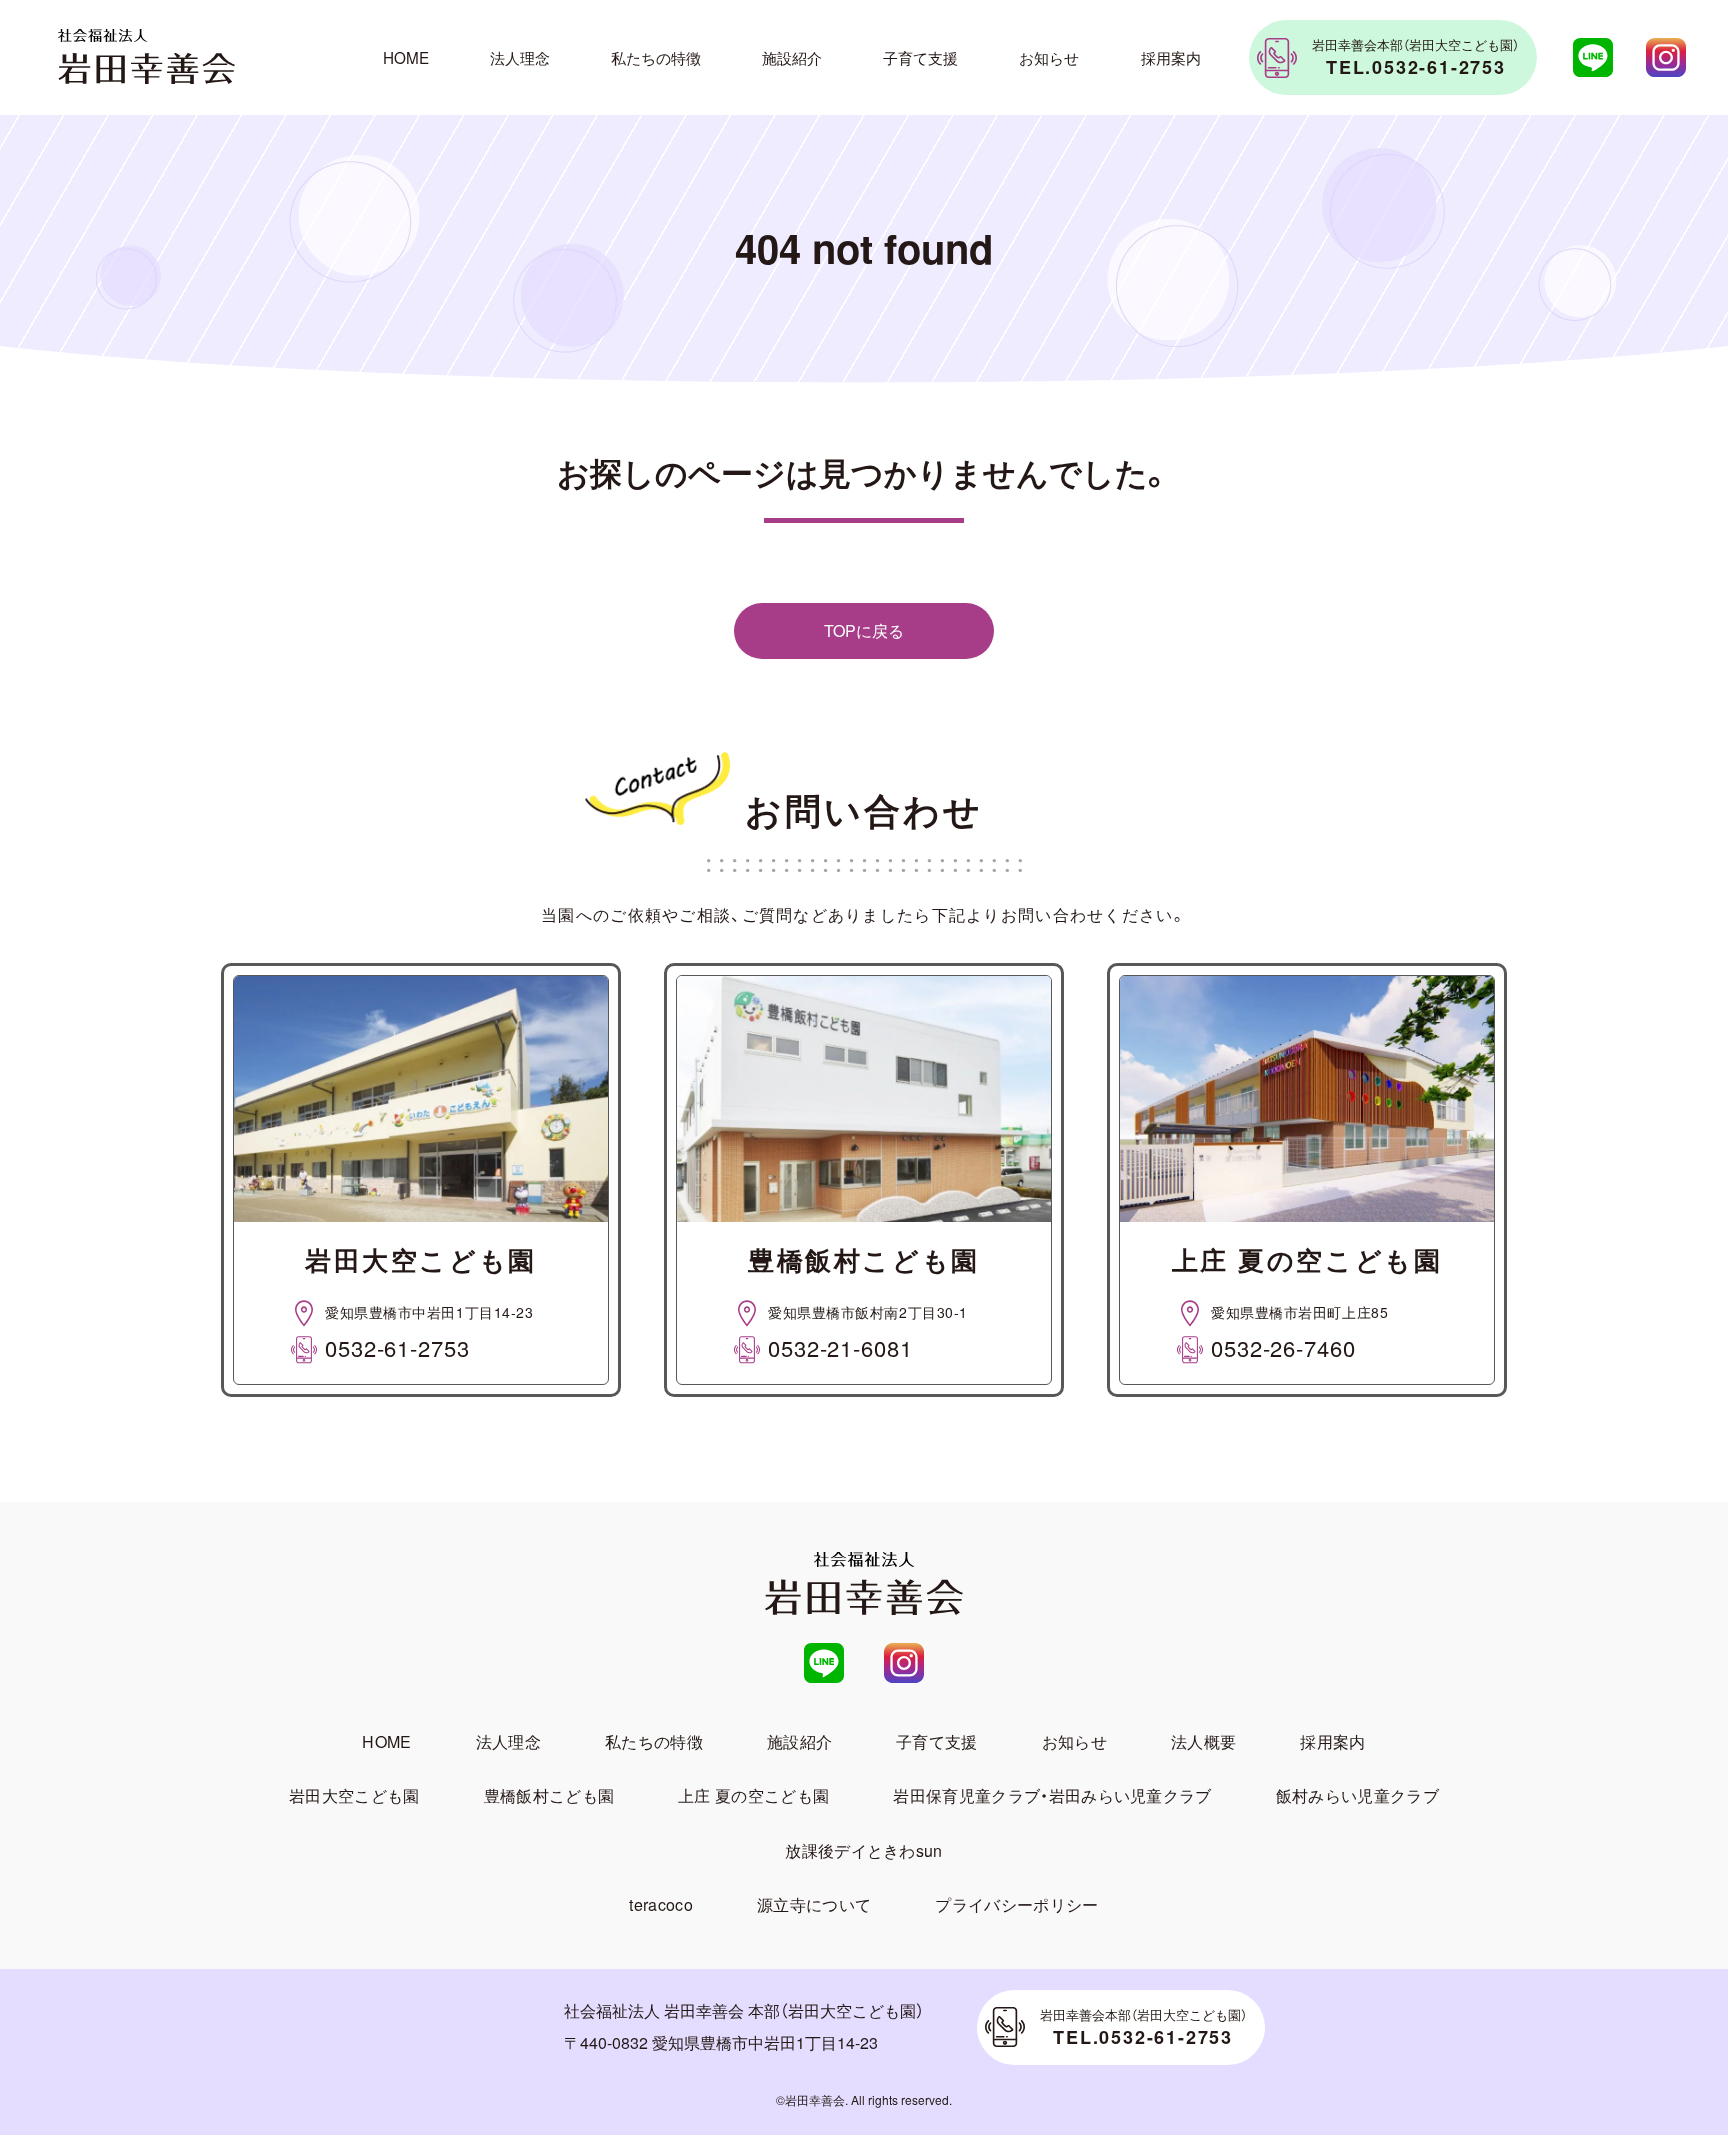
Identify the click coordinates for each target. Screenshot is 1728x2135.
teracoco (661, 1904)
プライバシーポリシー (1016, 1904)
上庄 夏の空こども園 (753, 1795)
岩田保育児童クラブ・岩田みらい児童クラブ (1052, 1795)
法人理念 (520, 57)
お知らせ (1049, 57)
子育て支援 (920, 57)
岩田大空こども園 (354, 1795)
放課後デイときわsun (864, 1850)
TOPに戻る (864, 630)
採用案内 (1171, 57)
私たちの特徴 (656, 57)
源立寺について (814, 1904)
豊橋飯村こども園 (549, 1795)
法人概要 (1203, 1741)
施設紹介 (792, 57)
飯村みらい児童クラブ (1357, 1795)
